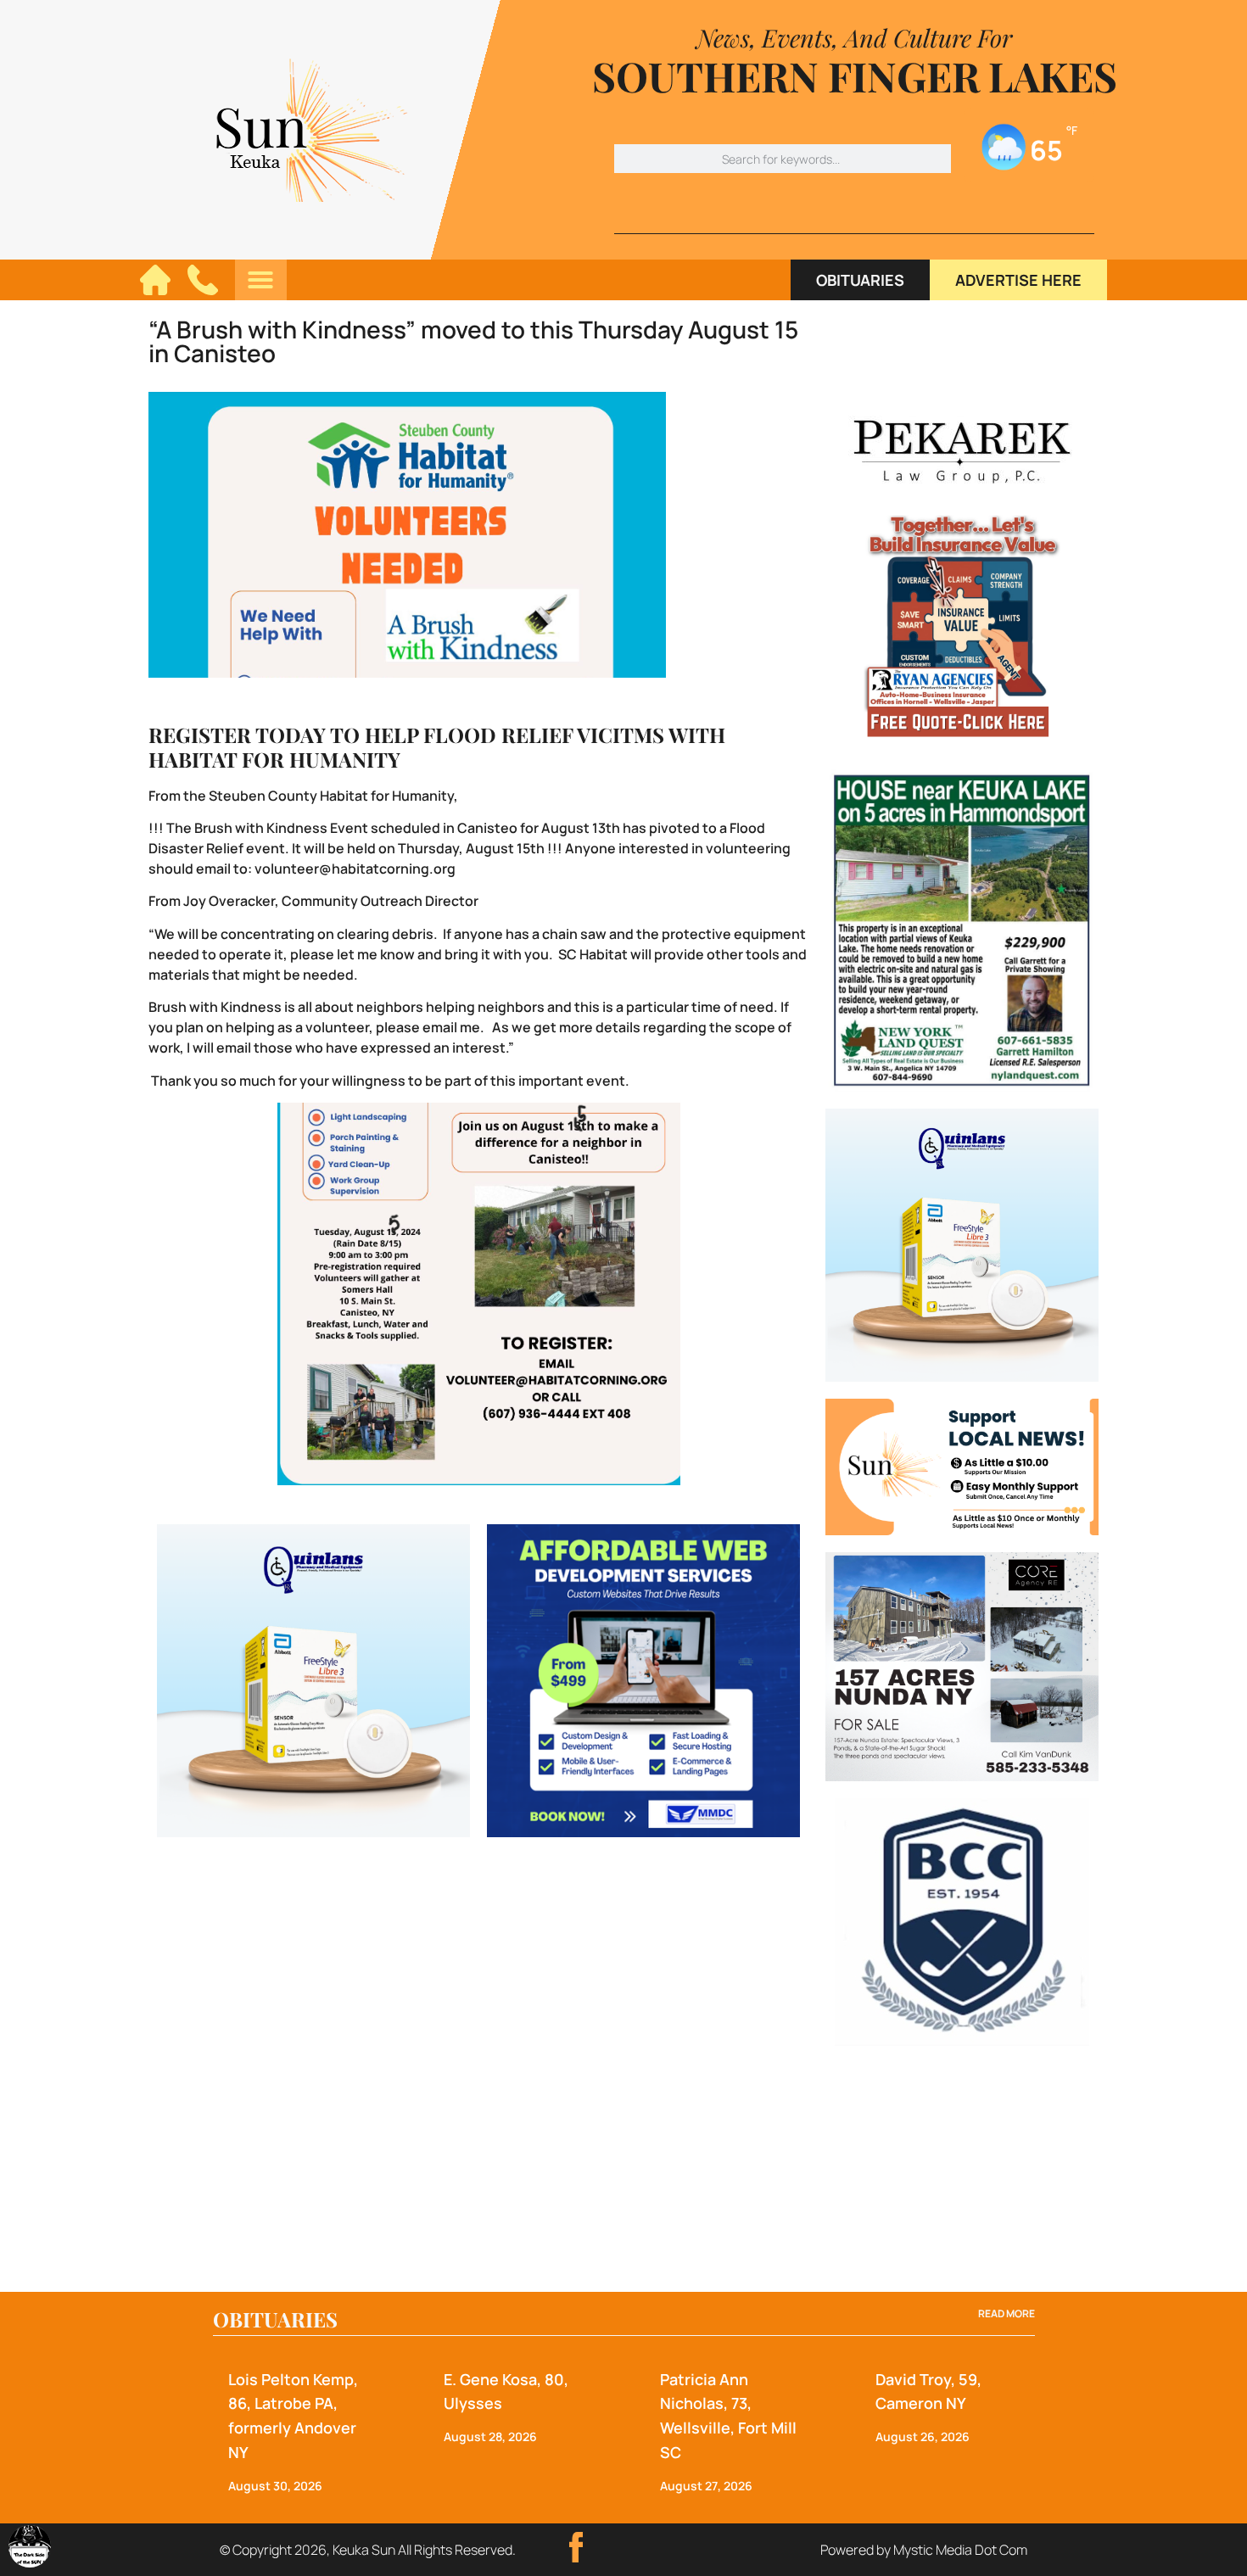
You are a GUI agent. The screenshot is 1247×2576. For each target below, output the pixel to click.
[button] (260, 280)
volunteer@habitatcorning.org (355, 869)
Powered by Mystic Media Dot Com (924, 2550)
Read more (1007, 2313)
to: (244, 869)
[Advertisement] (962, 2169)
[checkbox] (30, 2546)
